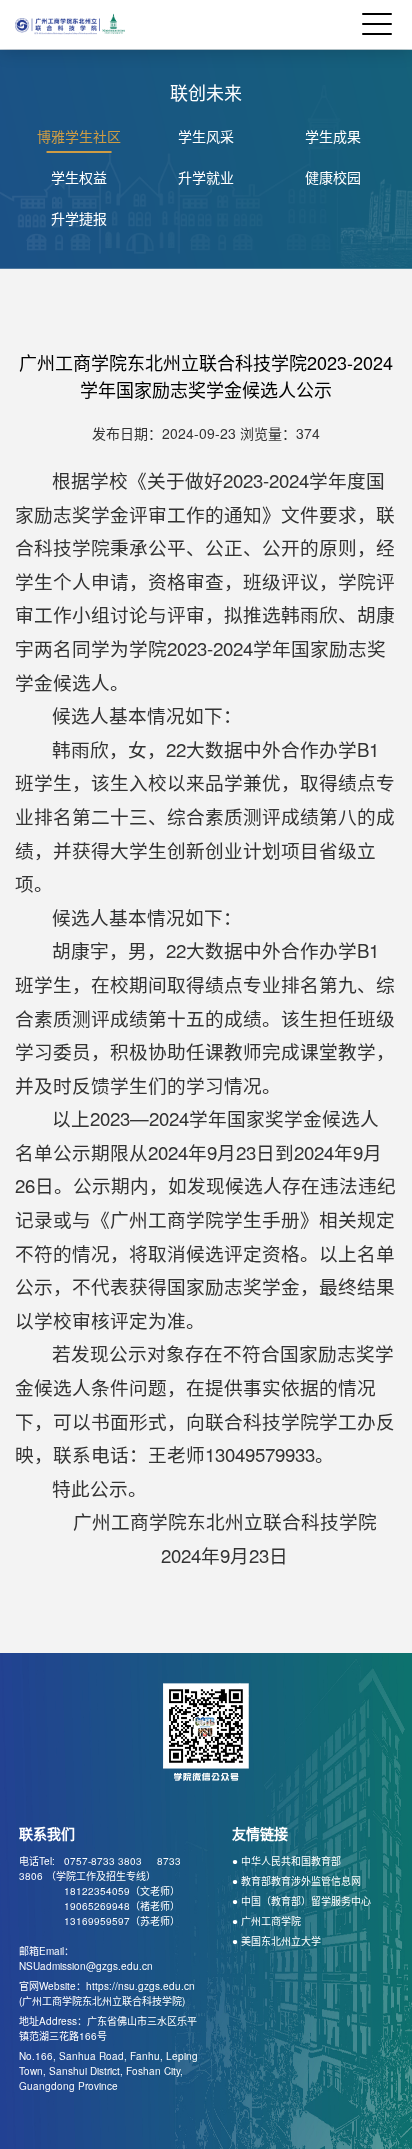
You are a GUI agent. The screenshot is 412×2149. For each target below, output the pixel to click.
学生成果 (333, 136)
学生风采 (206, 136)
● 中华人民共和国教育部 (286, 1861)
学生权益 (79, 177)
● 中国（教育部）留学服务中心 (301, 1901)
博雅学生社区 (79, 136)
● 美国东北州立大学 (276, 1941)
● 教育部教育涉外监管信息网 (296, 1881)
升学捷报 (79, 218)
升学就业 (206, 177)
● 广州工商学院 (266, 1921)
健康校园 (333, 177)
